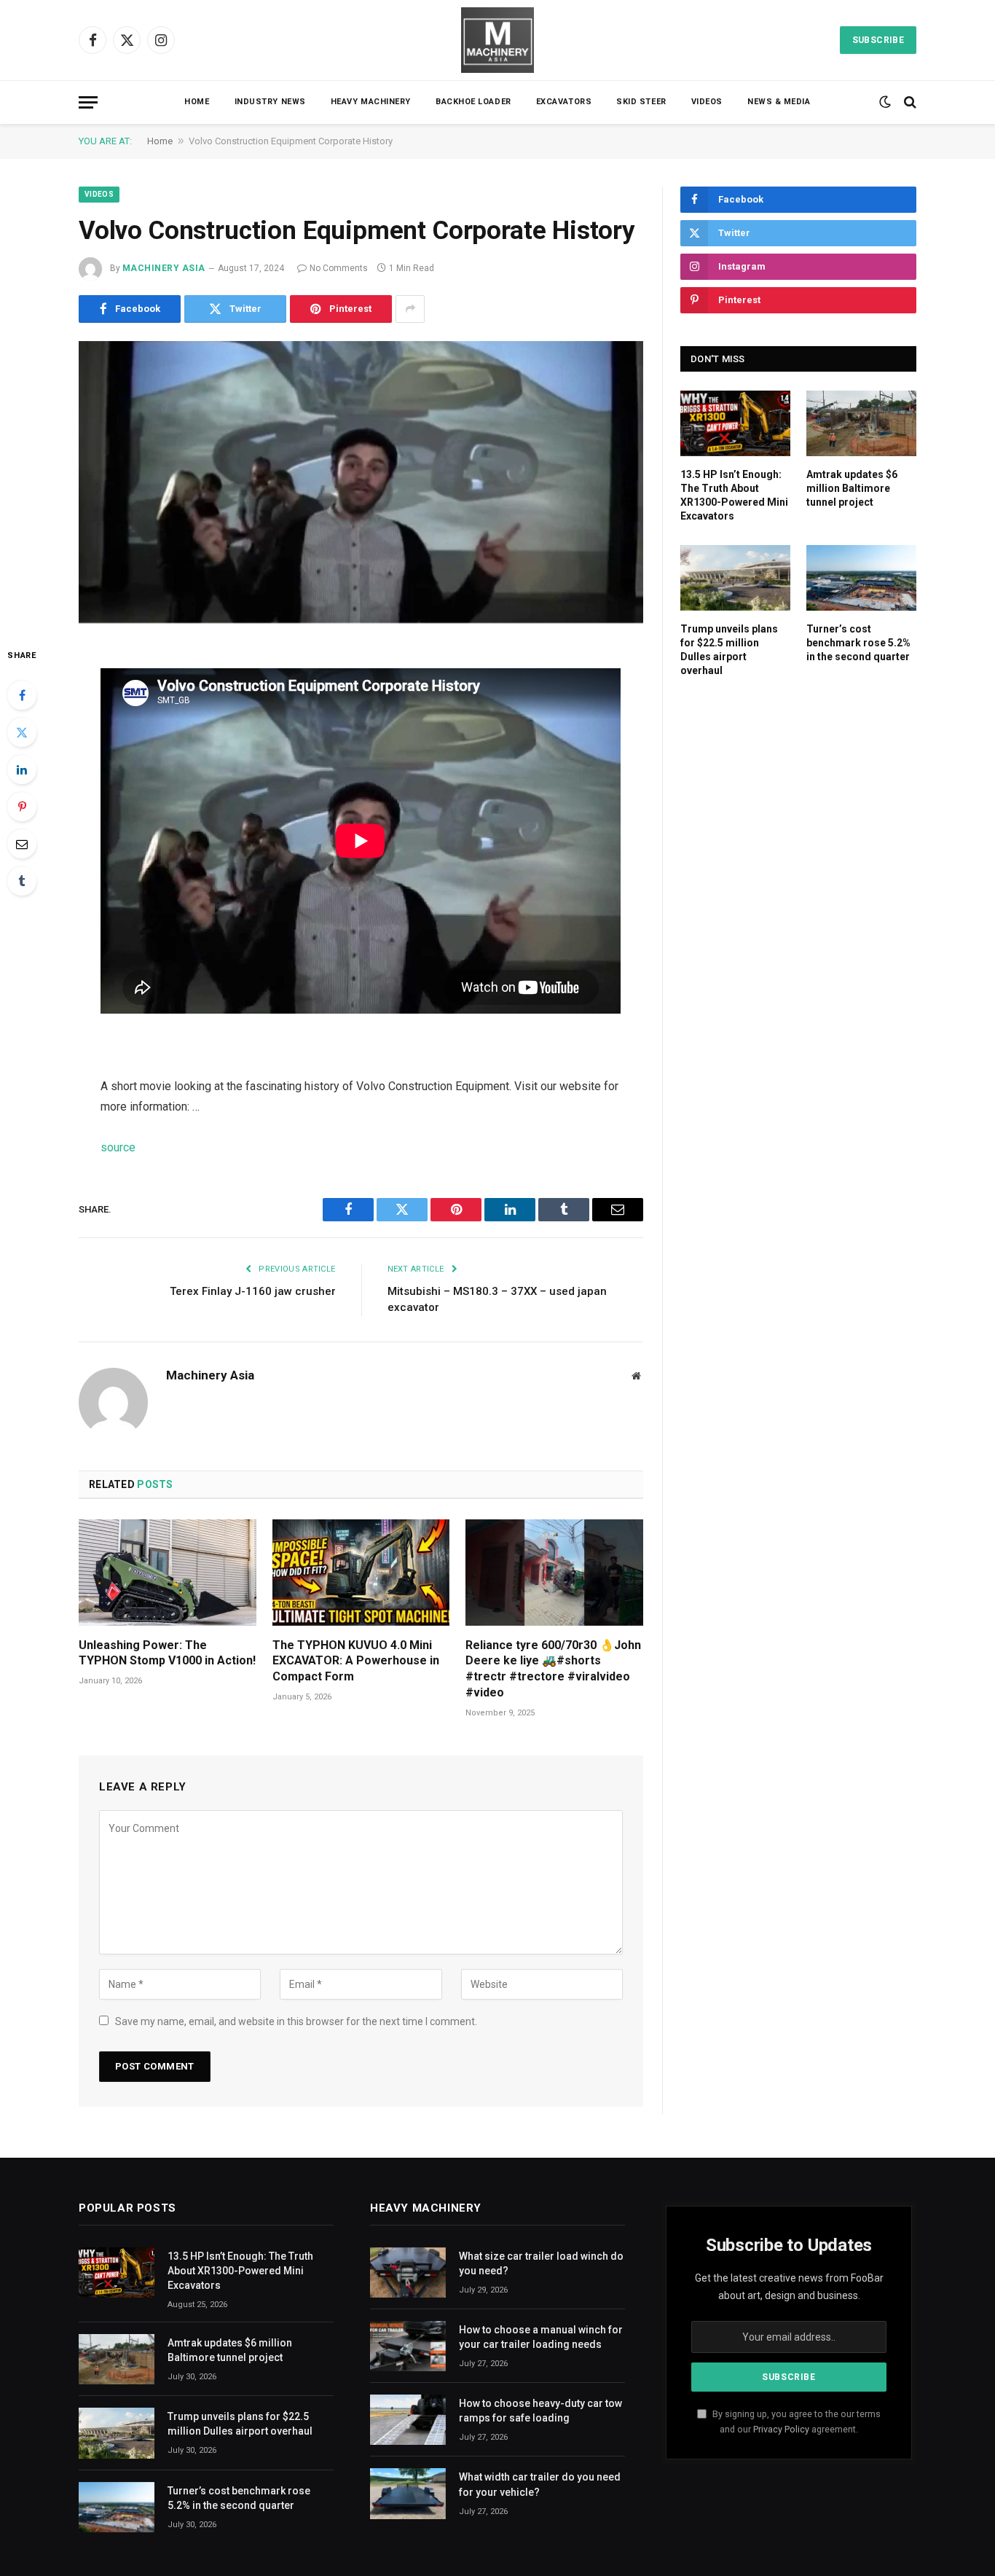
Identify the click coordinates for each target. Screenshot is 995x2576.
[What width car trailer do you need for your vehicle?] (408, 2493)
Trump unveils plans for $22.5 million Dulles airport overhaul (729, 650)
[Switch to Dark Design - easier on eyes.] (885, 102)
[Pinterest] (22, 807)
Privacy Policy (781, 2429)
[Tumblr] (22, 881)
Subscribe (878, 40)
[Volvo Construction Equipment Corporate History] (361, 482)
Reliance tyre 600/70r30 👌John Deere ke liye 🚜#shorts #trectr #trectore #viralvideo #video (553, 1669)
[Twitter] (22, 732)
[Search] (909, 102)
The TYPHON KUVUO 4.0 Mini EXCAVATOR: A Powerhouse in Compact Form (356, 1661)
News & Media (779, 102)
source (118, 1147)
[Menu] (88, 102)
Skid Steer (641, 102)
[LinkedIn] (22, 770)
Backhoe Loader (473, 102)
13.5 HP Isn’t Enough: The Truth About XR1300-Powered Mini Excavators (734, 495)
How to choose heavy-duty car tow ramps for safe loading (540, 2411)
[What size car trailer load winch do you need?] (408, 2272)
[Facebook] (22, 695)
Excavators (564, 102)
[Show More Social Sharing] (410, 309)
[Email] (22, 844)
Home (197, 102)
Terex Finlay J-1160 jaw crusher (253, 1291)
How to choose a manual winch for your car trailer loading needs (541, 2337)
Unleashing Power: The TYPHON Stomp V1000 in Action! (167, 1653)
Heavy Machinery (371, 102)
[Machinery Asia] (497, 40)
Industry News (270, 102)
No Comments (339, 268)
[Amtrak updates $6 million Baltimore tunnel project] (861, 423)
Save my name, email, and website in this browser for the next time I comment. (296, 2021)
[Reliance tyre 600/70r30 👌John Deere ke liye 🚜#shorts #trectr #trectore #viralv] (554, 1572)
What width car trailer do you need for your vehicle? (540, 2484)
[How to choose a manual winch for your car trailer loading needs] (408, 2346)
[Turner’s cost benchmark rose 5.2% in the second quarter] (861, 578)
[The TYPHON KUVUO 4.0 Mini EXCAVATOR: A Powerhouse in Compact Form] (361, 1572)
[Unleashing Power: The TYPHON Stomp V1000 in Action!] (168, 1572)
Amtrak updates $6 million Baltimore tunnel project (852, 488)
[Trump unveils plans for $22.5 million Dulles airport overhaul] (735, 578)
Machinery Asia (164, 268)
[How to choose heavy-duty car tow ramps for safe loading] (408, 2420)
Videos (707, 102)
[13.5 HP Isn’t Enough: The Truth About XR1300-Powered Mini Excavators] (735, 423)
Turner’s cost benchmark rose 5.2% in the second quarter (858, 643)
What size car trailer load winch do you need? (541, 2263)
